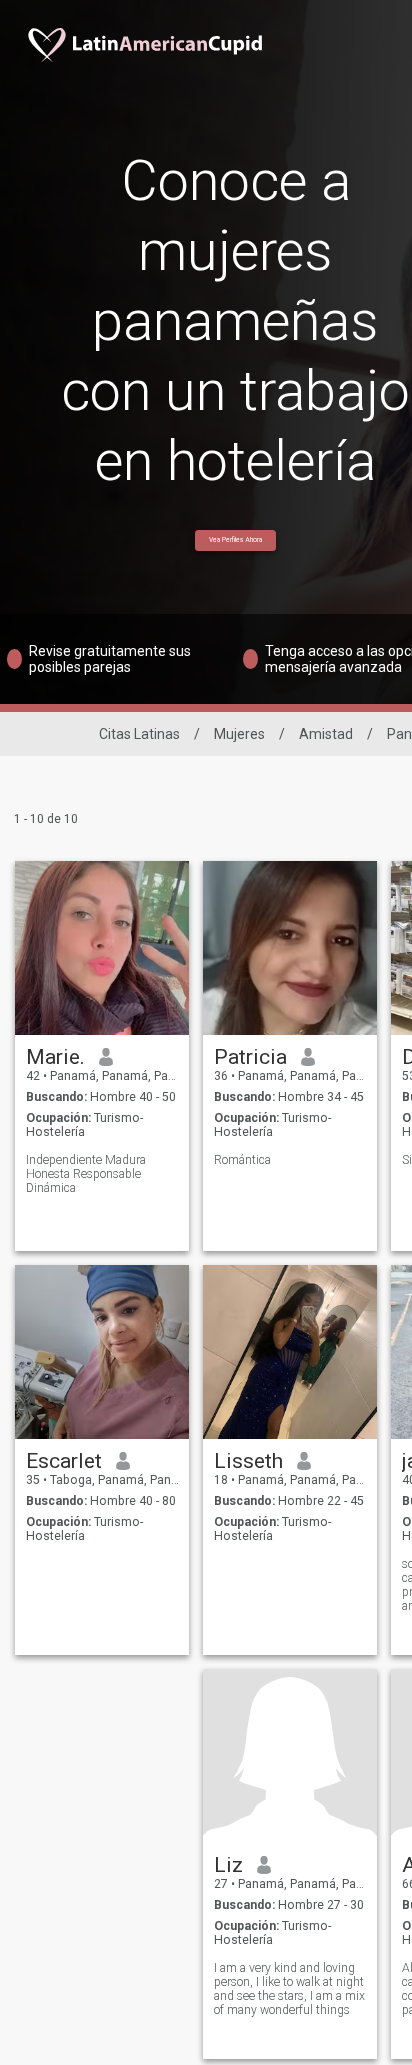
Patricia (250, 1057)
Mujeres (239, 734)
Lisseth (248, 1461)
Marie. (55, 1057)
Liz (228, 1865)
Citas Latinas (139, 734)
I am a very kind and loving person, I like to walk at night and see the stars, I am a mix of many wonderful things (289, 1989)
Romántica (242, 1160)
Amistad (326, 734)
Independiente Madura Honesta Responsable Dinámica (86, 1174)
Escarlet (64, 1461)
